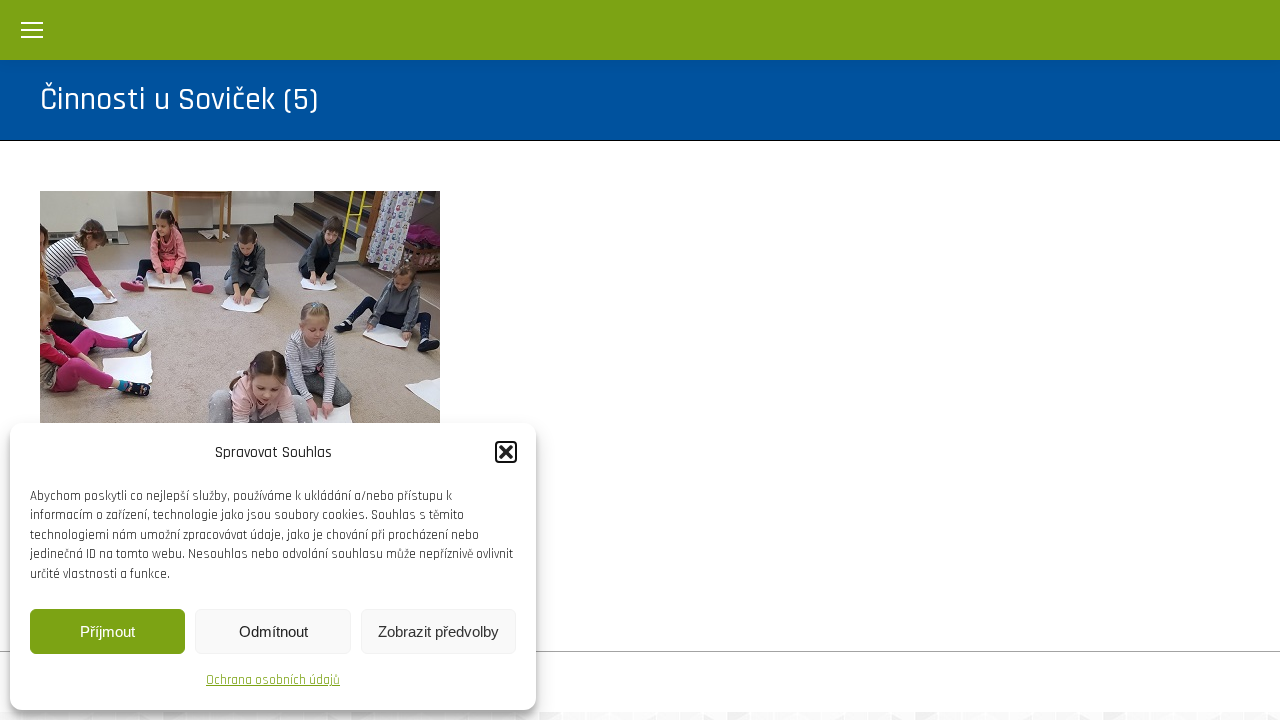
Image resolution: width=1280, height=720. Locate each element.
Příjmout (107, 631)
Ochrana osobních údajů (273, 680)
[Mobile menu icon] (32, 30)
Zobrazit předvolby (438, 631)
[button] (506, 452)
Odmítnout (273, 631)
